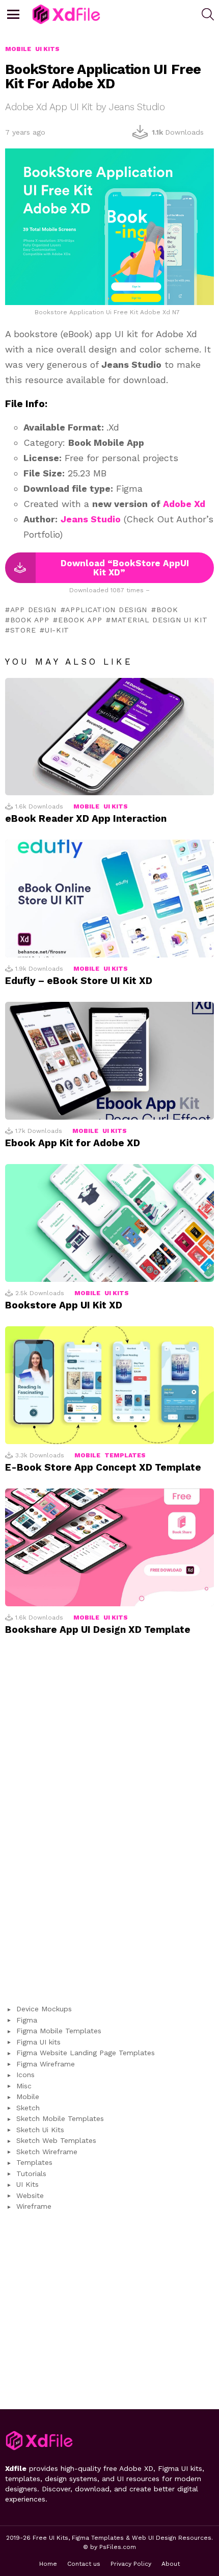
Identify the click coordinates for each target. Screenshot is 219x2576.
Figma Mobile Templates (59, 2031)
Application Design (106, 610)
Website (30, 2195)
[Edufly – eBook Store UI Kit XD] (109, 899)
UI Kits (116, 806)
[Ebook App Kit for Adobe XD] (109, 1061)
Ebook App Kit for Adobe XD (73, 1143)
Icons (25, 2075)
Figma (27, 2020)
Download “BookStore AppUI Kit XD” (125, 568)
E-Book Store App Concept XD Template (103, 1467)
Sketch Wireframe (47, 2152)
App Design (33, 610)
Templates (125, 1455)
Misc (24, 2086)
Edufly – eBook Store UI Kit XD (79, 981)
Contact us (84, 2564)
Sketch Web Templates (56, 2140)
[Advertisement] (109, 1825)
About (171, 2564)
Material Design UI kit (159, 620)
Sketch (28, 2108)
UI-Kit (57, 630)
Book (167, 610)
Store (23, 630)
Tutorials (31, 2174)
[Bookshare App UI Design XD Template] (109, 1547)
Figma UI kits (38, 2042)
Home (48, 2564)
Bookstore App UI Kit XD (64, 1305)
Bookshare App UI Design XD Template (98, 1630)
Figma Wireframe (46, 2064)
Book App (30, 620)
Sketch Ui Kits (40, 2130)
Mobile (86, 806)
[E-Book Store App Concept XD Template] (109, 1385)
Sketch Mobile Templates (60, 2118)
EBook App (80, 620)
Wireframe (34, 2206)
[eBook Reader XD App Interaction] (109, 737)
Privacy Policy (131, 2564)
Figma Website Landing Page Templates (86, 2053)
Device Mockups (44, 2009)
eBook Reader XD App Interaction (86, 818)
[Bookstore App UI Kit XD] (109, 1223)
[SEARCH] (208, 14)
